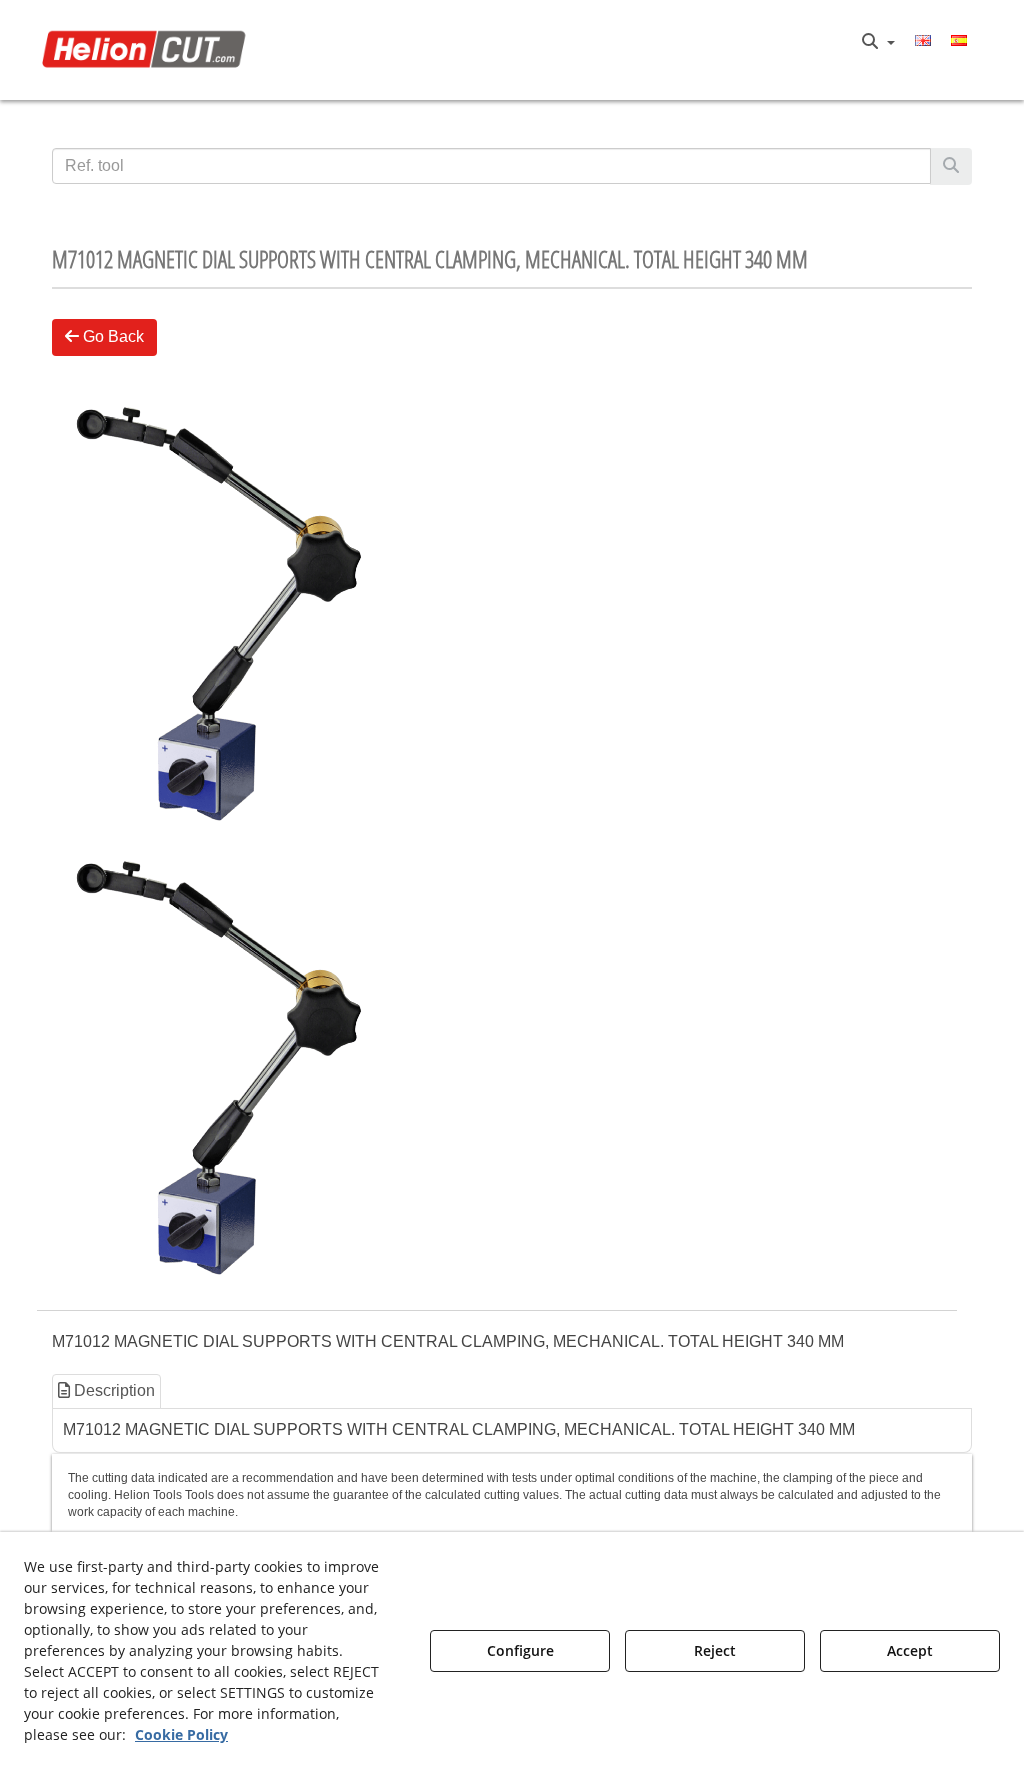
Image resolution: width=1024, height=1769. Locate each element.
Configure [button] (520, 1650)
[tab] (107, 1391)
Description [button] (112, 1390)
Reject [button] (715, 1650)
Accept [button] (910, 1650)
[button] (148, 50)
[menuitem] (878, 42)
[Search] (951, 166)
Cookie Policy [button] (181, 1734)
